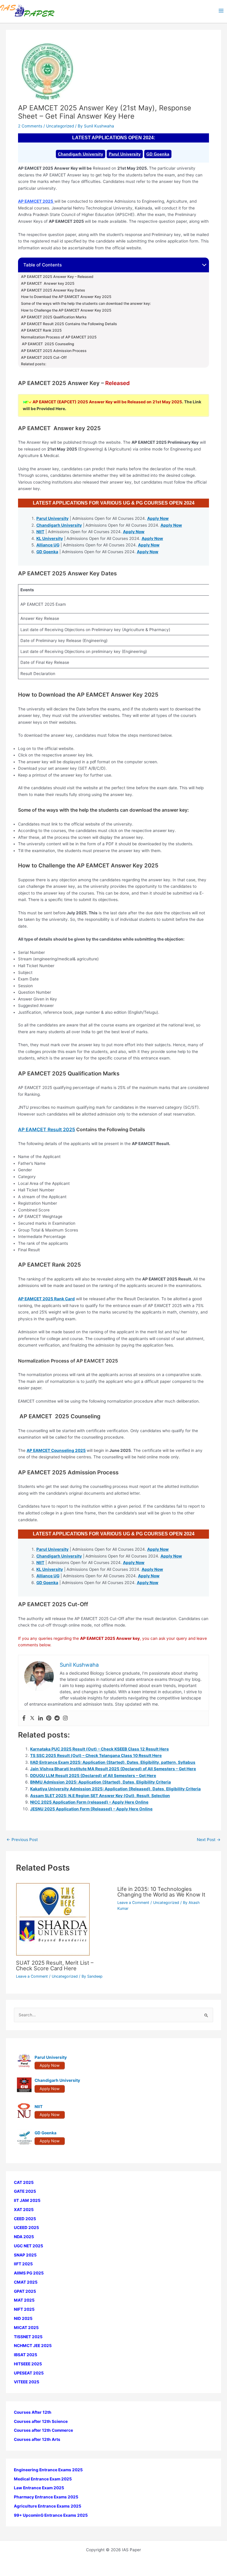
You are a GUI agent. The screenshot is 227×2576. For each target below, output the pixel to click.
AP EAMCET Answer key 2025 (48, 284)
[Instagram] (65, 1718)
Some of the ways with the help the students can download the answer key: (86, 304)
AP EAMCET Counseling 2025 (56, 1450)
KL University (50, 538)
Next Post (209, 1840)
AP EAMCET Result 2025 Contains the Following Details (69, 324)
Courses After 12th (33, 2412)
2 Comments (30, 126)
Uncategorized (60, 126)
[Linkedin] (40, 1718)
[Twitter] (32, 1718)
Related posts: (34, 364)
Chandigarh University (81, 154)
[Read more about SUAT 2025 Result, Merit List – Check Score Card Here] (53, 1919)
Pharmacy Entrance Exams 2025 (46, 2497)
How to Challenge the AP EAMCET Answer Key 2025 (66, 310)
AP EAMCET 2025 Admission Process (54, 351)
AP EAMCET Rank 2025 (41, 330)
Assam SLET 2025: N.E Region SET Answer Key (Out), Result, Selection (100, 1796)
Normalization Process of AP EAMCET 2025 (59, 337)
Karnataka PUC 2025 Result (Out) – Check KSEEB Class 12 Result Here (99, 1749)
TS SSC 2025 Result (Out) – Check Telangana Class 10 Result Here (96, 1755)
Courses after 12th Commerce (43, 2430)
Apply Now (158, 518)
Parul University (125, 154)
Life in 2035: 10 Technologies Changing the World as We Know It (161, 1892)
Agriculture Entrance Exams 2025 (48, 2506)
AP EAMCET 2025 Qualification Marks (54, 317)
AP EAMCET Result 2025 (47, 1129)
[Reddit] (57, 1718)
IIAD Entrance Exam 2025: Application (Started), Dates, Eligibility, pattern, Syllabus (113, 1762)
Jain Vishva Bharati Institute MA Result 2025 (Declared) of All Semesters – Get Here (113, 1769)
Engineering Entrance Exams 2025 (48, 2470)
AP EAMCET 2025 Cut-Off (44, 358)
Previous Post (22, 1840)
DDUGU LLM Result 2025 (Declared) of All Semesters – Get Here (93, 1776)
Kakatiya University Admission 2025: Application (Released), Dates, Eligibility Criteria (115, 1789)
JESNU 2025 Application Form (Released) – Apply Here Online (91, 1809)
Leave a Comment (32, 1976)
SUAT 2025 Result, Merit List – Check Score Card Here (55, 1965)
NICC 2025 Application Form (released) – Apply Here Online (89, 1802)
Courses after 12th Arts (37, 2439)
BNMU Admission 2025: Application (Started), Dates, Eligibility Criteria (100, 1782)
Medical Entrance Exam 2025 (43, 2479)
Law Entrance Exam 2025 (39, 2488)
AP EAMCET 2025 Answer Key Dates (53, 290)
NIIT (40, 532)
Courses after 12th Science (41, 2421)
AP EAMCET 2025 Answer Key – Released (57, 277)
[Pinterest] (49, 1718)
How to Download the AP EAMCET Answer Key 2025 (66, 297)
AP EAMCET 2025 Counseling (48, 344)
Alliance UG (48, 545)
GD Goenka (158, 154)
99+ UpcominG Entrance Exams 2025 (51, 2515)
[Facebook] (24, 1718)
